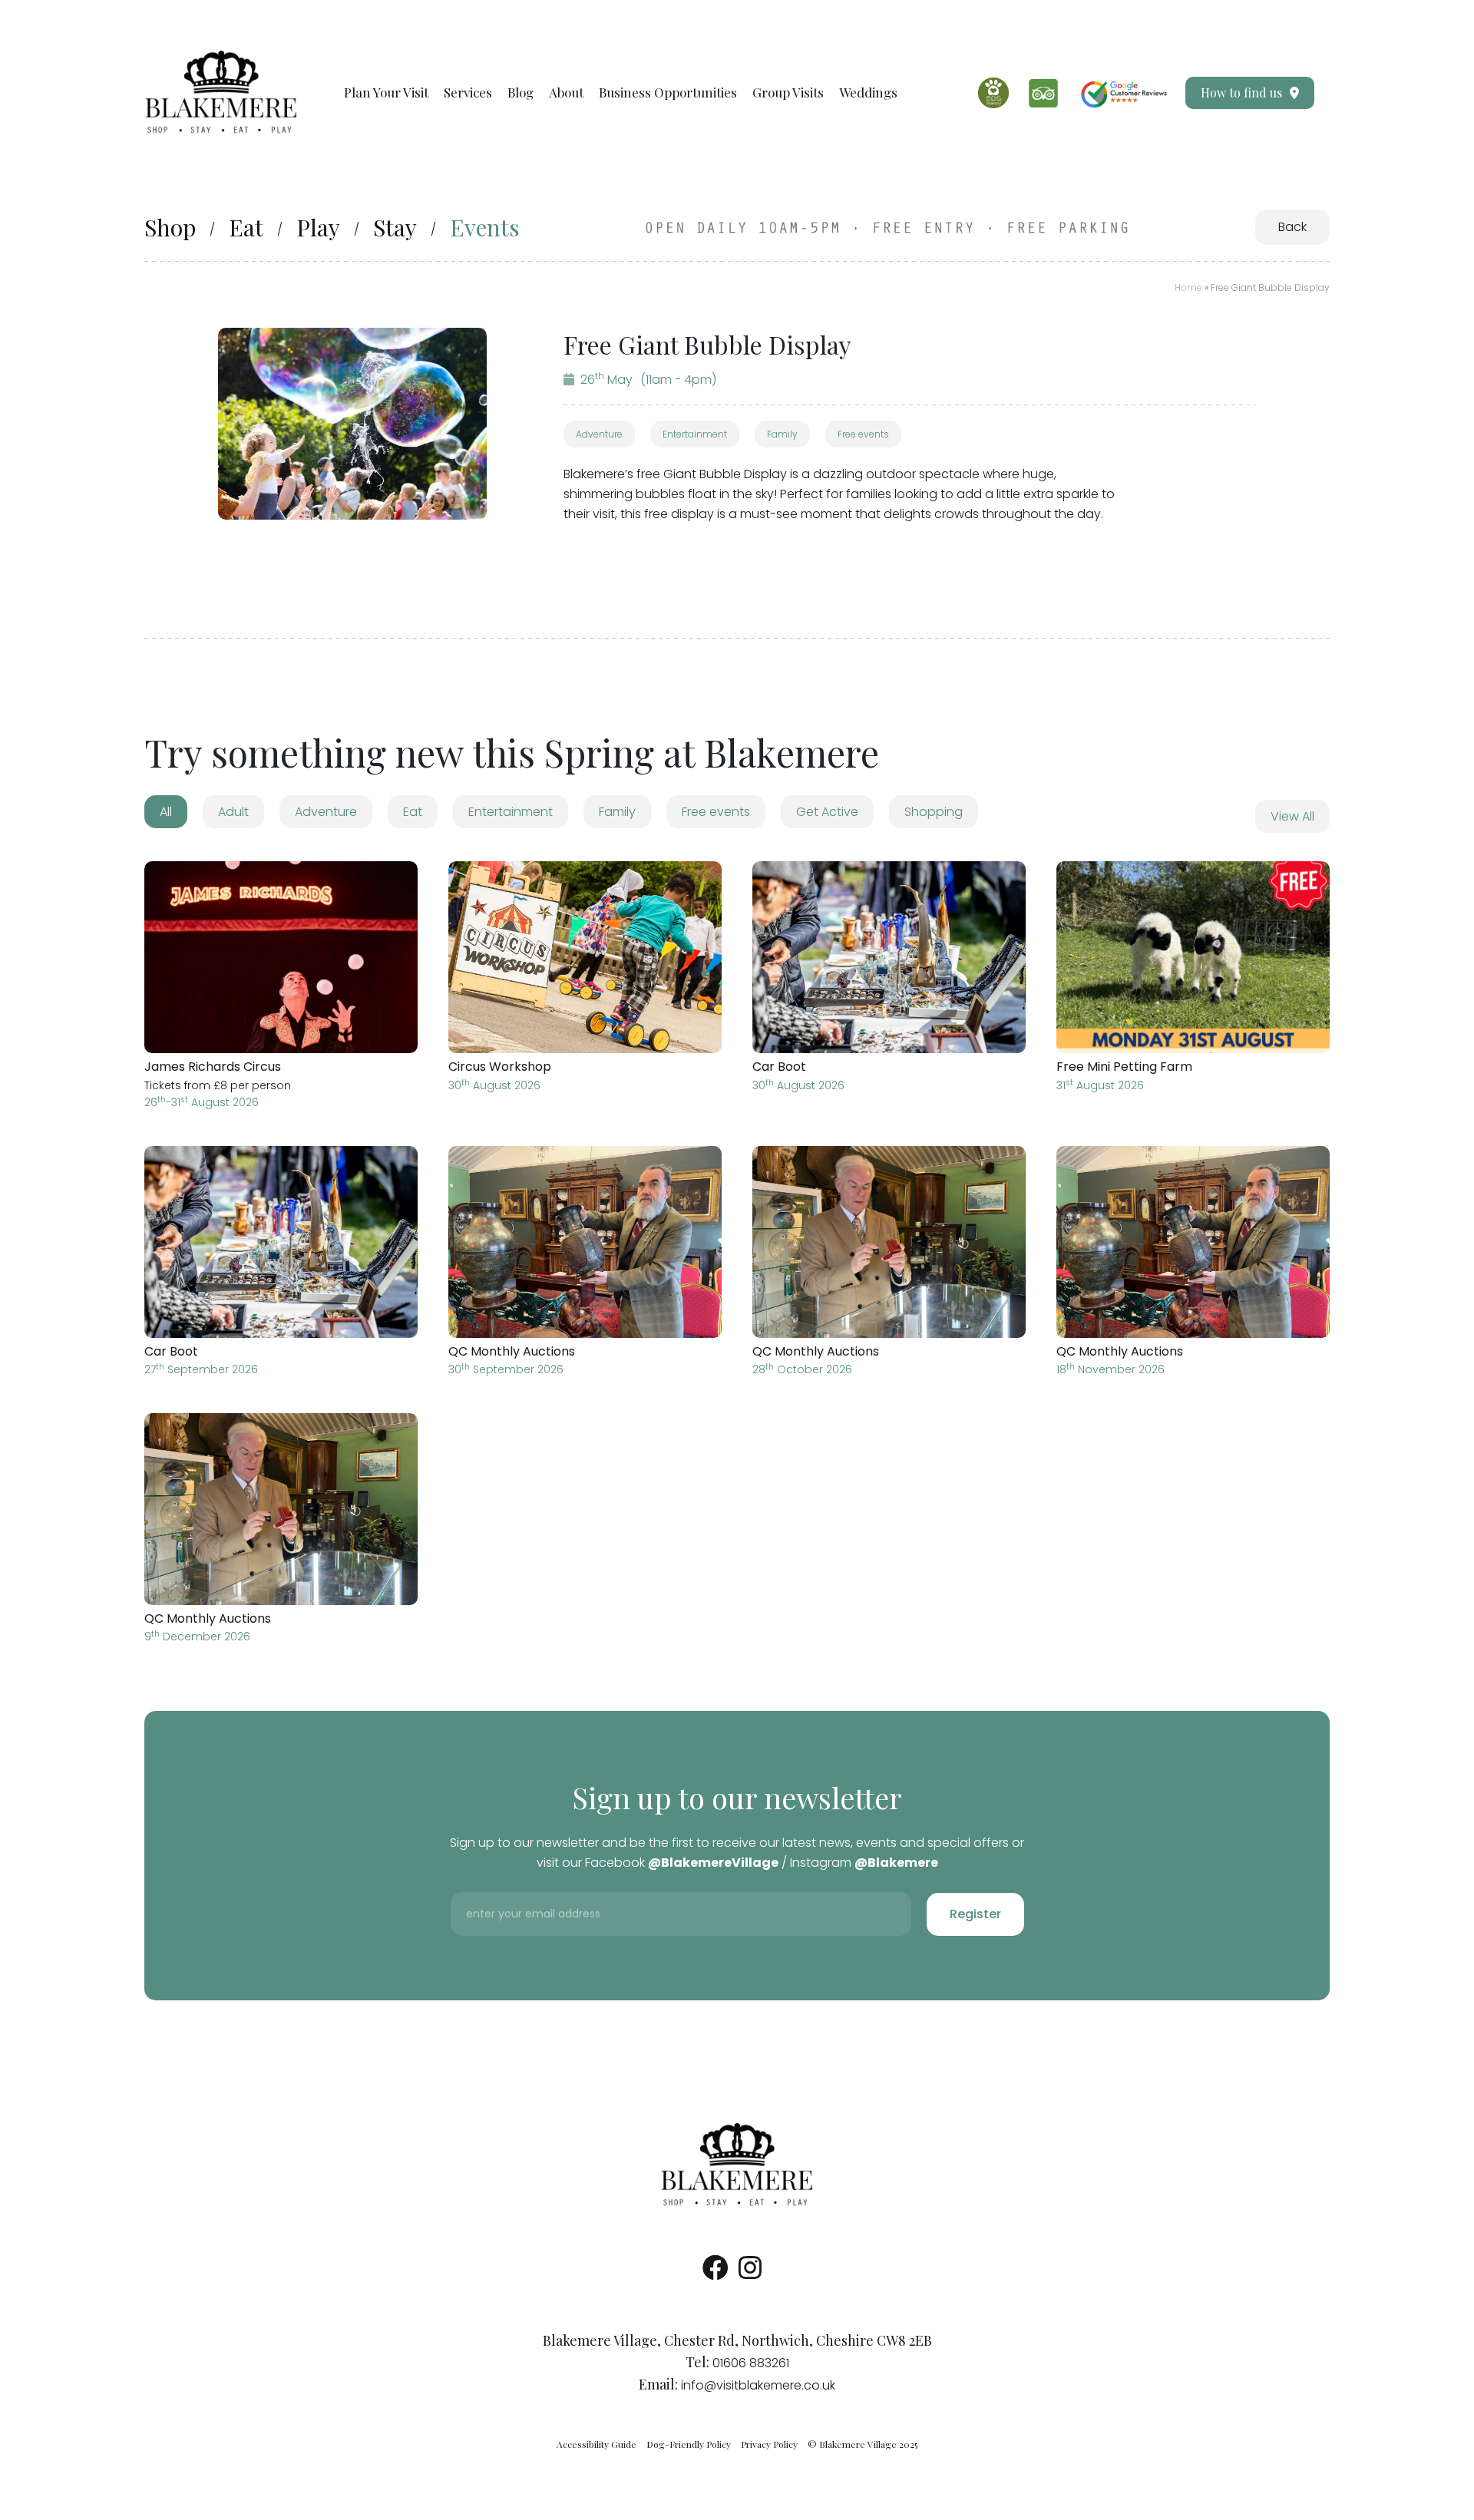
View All (1292, 816)
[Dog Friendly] (993, 93)
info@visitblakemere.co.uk (758, 2385)
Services (468, 92)
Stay (395, 227)
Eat (246, 227)
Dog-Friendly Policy (689, 2444)
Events (484, 227)
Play (318, 227)
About (566, 92)
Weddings (868, 92)
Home (1188, 287)
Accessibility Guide (597, 2444)
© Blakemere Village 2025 (863, 2444)
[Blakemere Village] (737, 2165)
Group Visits (788, 92)
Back (1292, 227)
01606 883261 (751, 2363)
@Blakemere (896, 1863)
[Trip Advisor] (1043, 93)
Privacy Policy (769, 2444)
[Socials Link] (716, 2273)
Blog (521, 92)
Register (975, 1914)
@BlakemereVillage (713, 1863)
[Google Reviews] (1124, 93)
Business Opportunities (668, 92)
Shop (170, 227)
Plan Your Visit (386, 92)
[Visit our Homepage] (221, 92)
